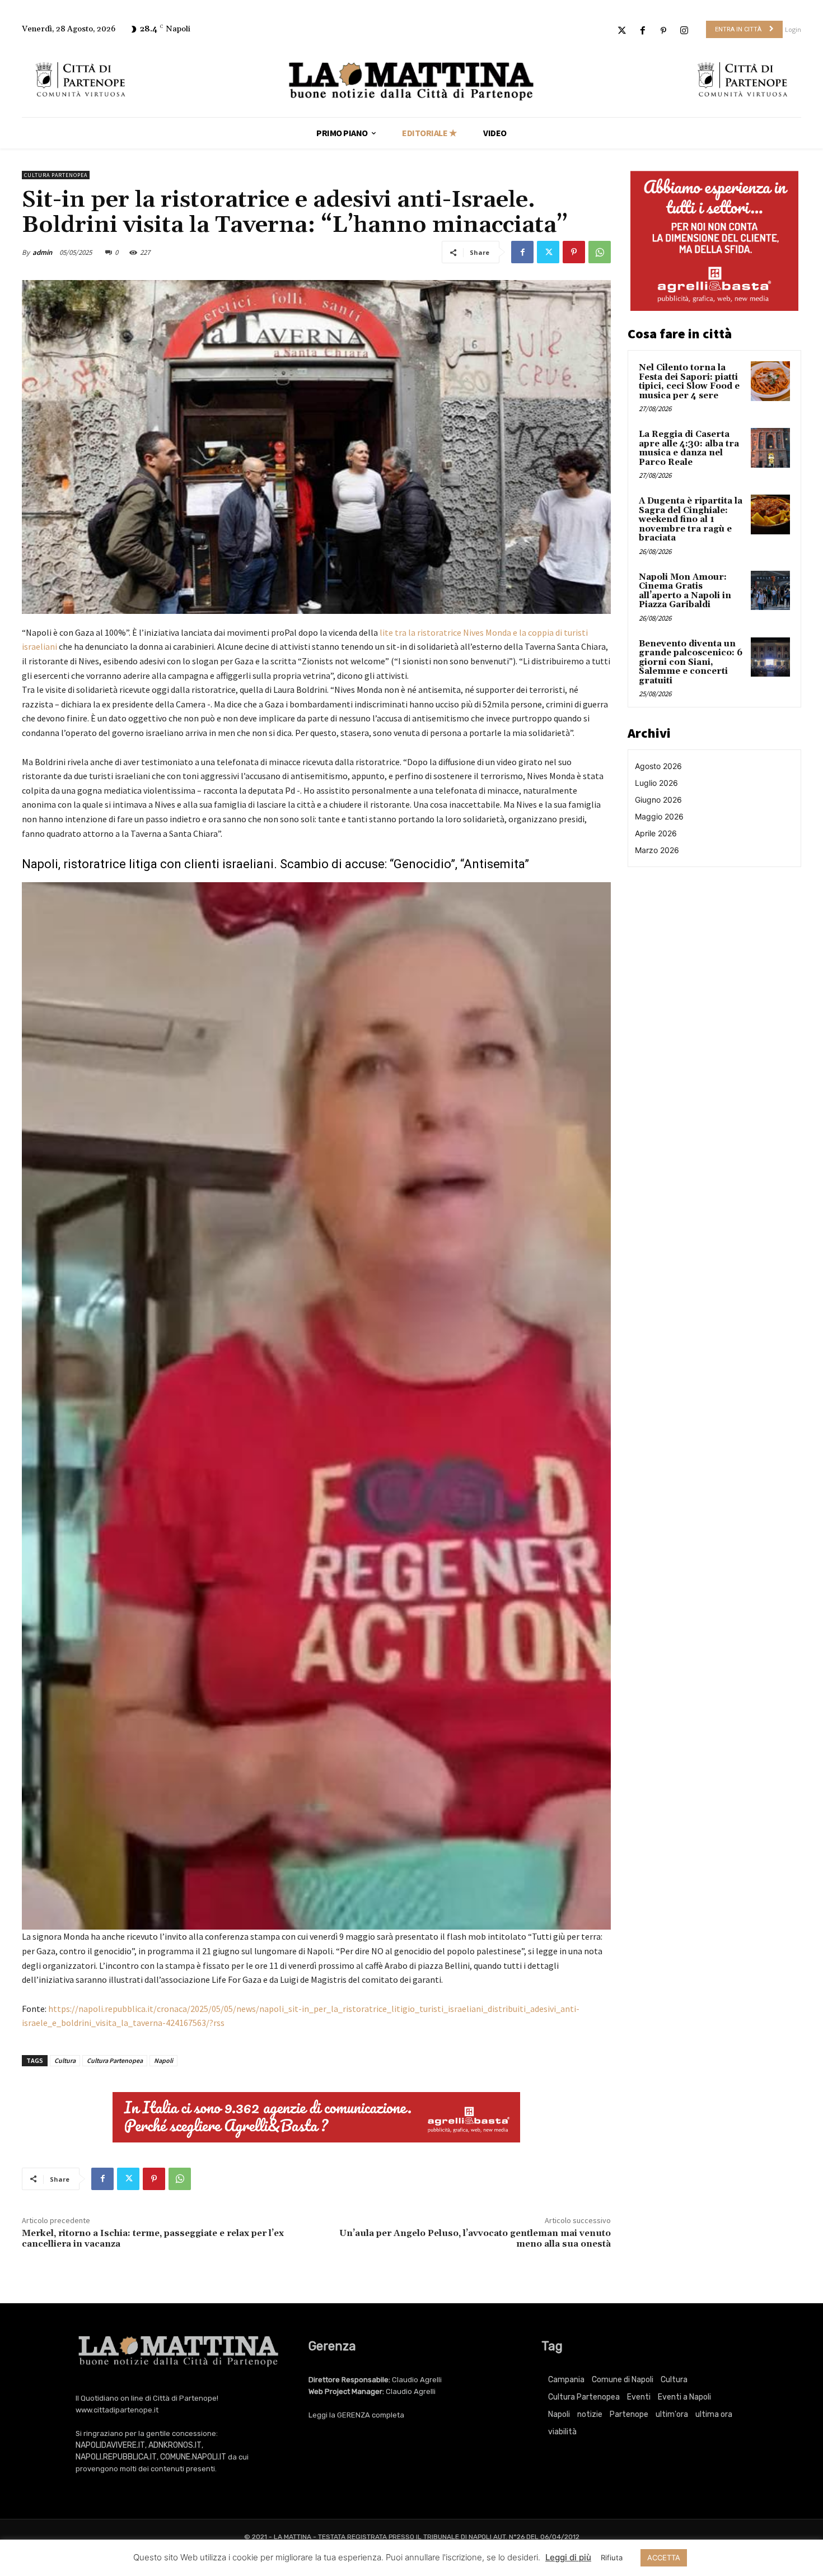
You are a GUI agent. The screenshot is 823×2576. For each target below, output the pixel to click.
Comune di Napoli (623, 2380)
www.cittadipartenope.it (117, 2410)
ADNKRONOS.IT (175, 2445)
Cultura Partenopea (56, 175)
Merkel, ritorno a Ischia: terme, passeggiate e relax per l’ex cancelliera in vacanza (153, 2239)
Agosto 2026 (658, 766)
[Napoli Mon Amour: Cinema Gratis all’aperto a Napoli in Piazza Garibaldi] (770, 590)
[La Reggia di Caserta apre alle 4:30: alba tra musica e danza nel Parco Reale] (770, 448)
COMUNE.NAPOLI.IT (193, 2457)
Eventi (639, 2397)
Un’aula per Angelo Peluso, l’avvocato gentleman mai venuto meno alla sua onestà (475, 2239)
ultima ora (714, 2414)
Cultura (65, 2060)
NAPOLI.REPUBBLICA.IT (116, 2457)
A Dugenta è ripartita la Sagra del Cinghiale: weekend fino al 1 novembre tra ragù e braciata (691, 520)
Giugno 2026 (658, 800)
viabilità (562, 2432)
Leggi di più (568, 2557)
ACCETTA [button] (664, 2558)
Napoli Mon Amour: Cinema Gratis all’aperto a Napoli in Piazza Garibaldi (685, 591)
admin (42, 252)
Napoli (163, 2060)
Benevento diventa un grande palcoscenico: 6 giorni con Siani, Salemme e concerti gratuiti (691, 662)
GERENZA (354, 2415)
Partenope (629, 2414)
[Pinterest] (664, 31)
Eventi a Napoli (684, 2397)
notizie (590, 2414)
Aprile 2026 (656, 833)
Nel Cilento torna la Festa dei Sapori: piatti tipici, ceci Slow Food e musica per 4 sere (689, 382)
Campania (566, 2380)
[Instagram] (684, 31)
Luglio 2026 (656, 783)
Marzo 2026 (657, 850)
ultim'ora (672, 2414)
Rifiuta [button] (612, 2558)
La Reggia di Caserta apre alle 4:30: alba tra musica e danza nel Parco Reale (689, 448)
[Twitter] (622, 31)
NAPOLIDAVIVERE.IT (110, 2445)
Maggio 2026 (659, 816)
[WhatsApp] (600, 252)
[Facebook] (642, 31)
